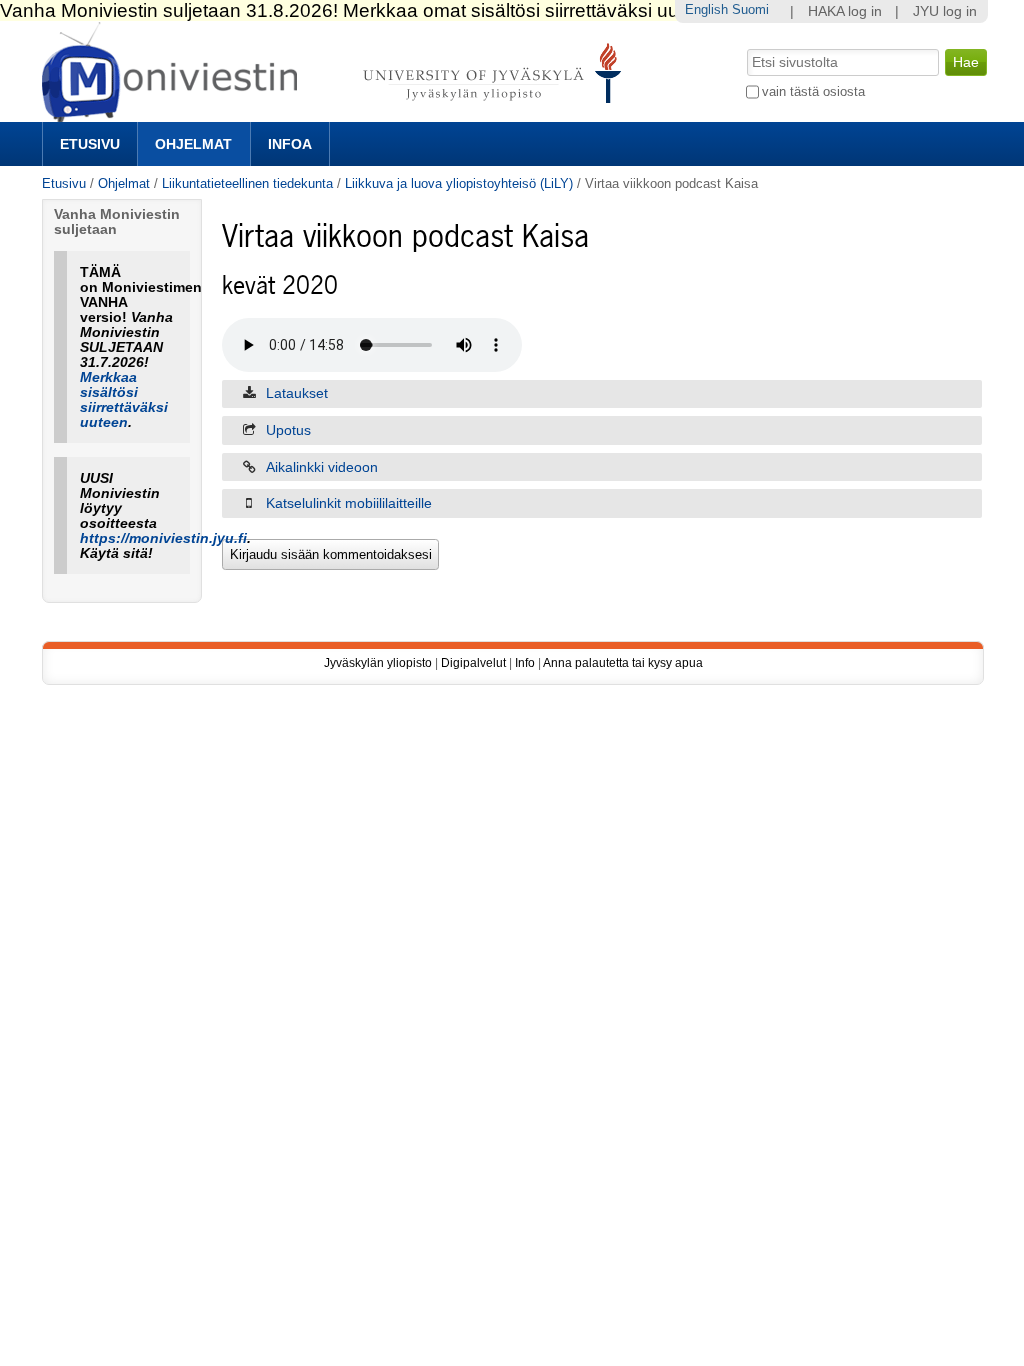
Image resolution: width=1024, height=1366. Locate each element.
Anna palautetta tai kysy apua (623, 663)
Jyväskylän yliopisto (378, 663)
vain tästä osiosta (813, 91)
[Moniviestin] (337, 113)
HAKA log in (845, 11)
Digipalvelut (473, 663)
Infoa (290, 144)
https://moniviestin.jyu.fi (163, 538)
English (706, 9)
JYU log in (945, 11)
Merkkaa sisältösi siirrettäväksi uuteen (124, 400)
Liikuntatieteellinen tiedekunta (247, 183)
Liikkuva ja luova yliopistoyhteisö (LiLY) (459, 183)
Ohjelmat (193, 144)
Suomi (750, 9)
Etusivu (90, 144)
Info (525, 663)
